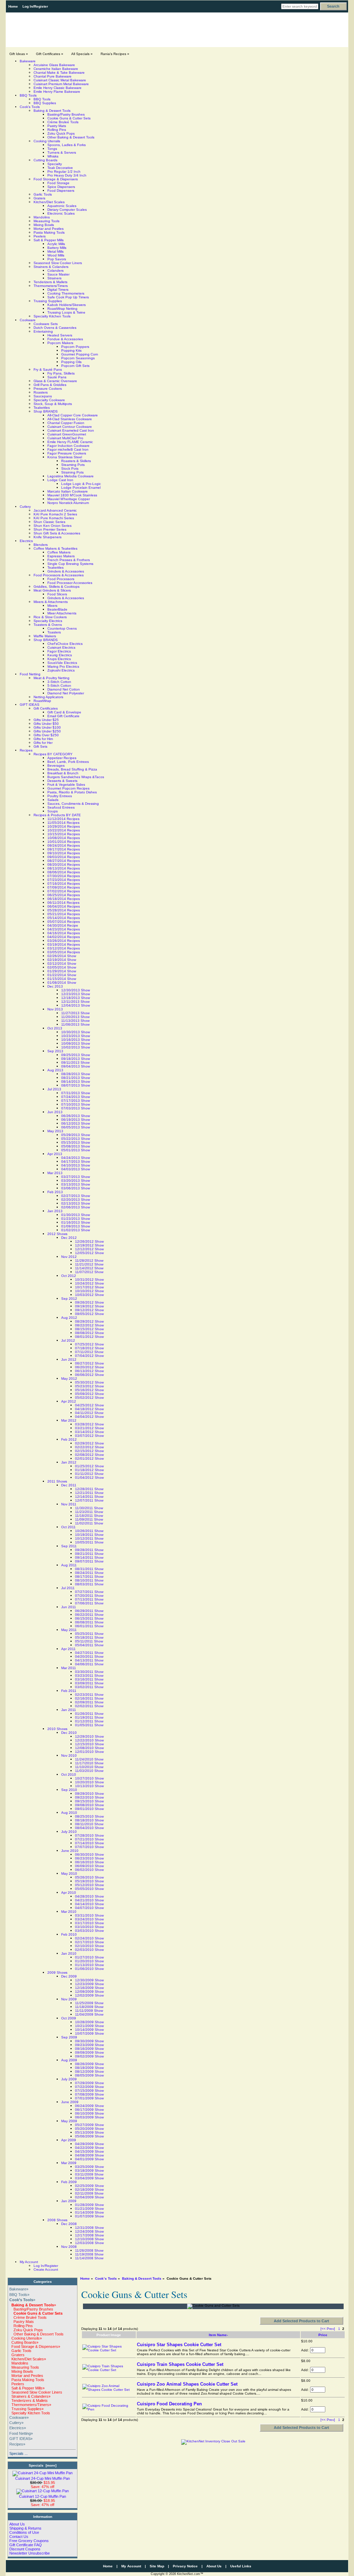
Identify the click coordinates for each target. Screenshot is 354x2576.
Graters (39, 198)
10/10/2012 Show (89, 1291)
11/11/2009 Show (89, 2011)
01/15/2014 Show (62, 979)
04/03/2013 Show (76, 1169)
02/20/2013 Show (76, 1200)
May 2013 (55, 1131)
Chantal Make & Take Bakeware (59, 73)
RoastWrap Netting (62, 309)
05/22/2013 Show (76, 1139)
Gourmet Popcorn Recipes (68, 788)
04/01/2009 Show (89, 2159)
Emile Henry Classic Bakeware (58, 88)
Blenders (41, 545)
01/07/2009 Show (89, 2216)
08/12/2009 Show (89, 2071)
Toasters (54, 632)
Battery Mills (57, 248)
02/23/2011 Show (89, 1695)
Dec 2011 (69, 1485)
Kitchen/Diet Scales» (28, 2359)
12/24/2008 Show (89, 2231)
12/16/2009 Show (89, 1988)
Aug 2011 (69, 1565)
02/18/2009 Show (89, 2190)
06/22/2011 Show (89, 1615)
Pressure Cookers (48, 389)
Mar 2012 (69, 1420)
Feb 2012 (69, 1439)
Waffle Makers (45, 636)
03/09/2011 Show (89, 1683)
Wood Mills (56, 255)
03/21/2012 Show (89, 1428)
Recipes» (17, 2444)
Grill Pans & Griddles (50, 385)
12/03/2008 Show (89, 2243)
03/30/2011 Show (89, 1672)
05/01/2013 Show (76, 1150)
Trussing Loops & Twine (66, 312)
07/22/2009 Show (89, 2087)
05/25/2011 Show (89, 1634)
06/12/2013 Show (76, 1123)
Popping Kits (71, 350)
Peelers (40, 236)
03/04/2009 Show (89, 2178)
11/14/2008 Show (89, 2258)
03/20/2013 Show (76, 1181)
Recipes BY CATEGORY (53, 754)
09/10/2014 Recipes (64, 853)
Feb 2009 (69, 2182)
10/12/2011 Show (89, 1538)
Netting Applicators (48, 697)
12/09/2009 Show (89, 1992)
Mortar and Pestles (49, 229)
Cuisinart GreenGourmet (67, 434)
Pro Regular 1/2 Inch (64, 172)
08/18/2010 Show (89, 1820)
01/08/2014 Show (62, 983)
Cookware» (19, 2417)
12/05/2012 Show (89, 1253)
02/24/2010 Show (89, 1938)
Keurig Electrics (60, 655)
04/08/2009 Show (89, 2155)
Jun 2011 (69, 1607)
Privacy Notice (185, 2566)
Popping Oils (71, 362)
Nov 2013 (55, 1009)
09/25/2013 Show (76, 1055)
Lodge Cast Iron (60, 480)
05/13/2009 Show (89, 2132)
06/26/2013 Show (76, 1116)
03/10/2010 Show (89, 1927)
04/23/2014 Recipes (64, 929)
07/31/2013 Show (76, 1093)
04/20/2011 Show (89, 1656)
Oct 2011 (68, 1527)
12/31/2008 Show (89, 2228)
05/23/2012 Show (89, 1386)
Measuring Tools (46, 221)
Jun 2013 (55, 1112)
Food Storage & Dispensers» (35, 2347)
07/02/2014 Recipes (64, 891)
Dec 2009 (69, 1976)
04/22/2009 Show (89, 2148)
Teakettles (42, 408)
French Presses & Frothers (69, 560)
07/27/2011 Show (89, 1592)
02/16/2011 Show (89, 1698)
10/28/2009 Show (89, 2022)
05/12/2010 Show (89, 1885)
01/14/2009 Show (89, 2212)
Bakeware (28, 61)
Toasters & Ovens (48, 625)
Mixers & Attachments (51, 602)
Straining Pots (72, 472)
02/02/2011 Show (89, 1706)
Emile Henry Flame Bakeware (57, 92)
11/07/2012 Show (89, 1272)
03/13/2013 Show (76, 1184)
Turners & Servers (62, 152)
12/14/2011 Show (89, 1497)
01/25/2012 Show (89, 1466)
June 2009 (70, 2102)
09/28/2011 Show (89, 1550)
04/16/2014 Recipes (64, 933)
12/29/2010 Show (89, 1736)
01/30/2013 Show (76, 1215)
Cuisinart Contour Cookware (70, 427)
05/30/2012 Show (89, 1382)
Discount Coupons (25, 2549)
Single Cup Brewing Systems (70, 564)
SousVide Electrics (62, 663)
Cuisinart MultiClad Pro (65, 438)
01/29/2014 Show (62, 971)
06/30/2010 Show (89, 1854)
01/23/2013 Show (76, 1219)
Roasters (41, 392)
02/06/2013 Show (76, 1207)
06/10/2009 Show (89, 2113)
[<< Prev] (328, 2329)
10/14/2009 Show (89, 2030)
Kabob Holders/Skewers (67, 305)
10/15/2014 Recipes (64, 834)
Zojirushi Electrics (61, 670)
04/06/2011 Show (89, 1664)
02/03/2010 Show (89, 1950)
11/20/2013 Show (75, 1017)
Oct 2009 (69, 2018)
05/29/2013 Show (76, 1135)
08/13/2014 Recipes (64, 868)
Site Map (157, 2566)
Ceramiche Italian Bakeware (56, 69)
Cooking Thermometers (66, 293)
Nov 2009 (69, 1999)
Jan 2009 (69, 2201)
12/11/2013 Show (75, 1002)
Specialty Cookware (49, 400)
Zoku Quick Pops (61, 133)
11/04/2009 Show (89, 2014)
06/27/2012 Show (89, 1363)
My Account (29, 2262)
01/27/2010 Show (89, 1957)
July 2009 (69, 2079)
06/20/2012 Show (89, 1367)
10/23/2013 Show (76, 1036)
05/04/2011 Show (89, 1645)
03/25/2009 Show (89, 2167)
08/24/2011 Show (89, 1573)
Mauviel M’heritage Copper (69, 499)
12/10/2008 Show (89, 2239)
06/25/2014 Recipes (64, 895)
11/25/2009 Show (89, 2003)
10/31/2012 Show (89, 1280)
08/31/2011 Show (89, 1569)
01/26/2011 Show (89, 1714)
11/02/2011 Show (89, 1523)
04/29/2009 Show (89, 2144)
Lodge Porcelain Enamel (81, 488)
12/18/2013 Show (76, 998)
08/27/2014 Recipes (64, 861)
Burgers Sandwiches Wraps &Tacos (76, 777)
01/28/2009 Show (89, 2205)
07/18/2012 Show (89, 1348)
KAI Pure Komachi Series (54, 518)
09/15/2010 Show (89, 1801)
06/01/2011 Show (89, 1626)
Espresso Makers (61, 556)
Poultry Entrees (60, 796)
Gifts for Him (43, 739)
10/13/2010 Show (89, 1786)
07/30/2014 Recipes (64, 876)
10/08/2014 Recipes (64, 838)
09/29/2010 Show (89, 1794)
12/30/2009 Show (89, 1980)
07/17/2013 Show (76, 1101)
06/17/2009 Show (89, 2110)
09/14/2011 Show (89, 1557)
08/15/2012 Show (89, 1329)
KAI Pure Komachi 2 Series (55, 514)
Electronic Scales (61, 213)
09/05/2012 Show (89, 1314)
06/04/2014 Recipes (64, 906)
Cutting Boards (45, 160)
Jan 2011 (69, 1710)
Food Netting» (21, 2433)
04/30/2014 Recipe (63, 925)
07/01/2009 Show (89, 2098)
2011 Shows (57, 1481)
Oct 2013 (55, 1028)
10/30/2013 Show (76, 1032)
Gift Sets (40, 746)
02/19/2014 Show (62, 960)
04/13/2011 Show (89, 1660)
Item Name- (218, 2335)
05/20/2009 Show (89, 2129)
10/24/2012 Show (89, 1283)
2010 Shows (57, 1729)
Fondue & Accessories (65, 339)
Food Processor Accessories (70, 583)
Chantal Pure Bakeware (53, 76)
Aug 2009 (69, 2060)
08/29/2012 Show (89, 1321)
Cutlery (25, 507)
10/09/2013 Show (76, 1043)
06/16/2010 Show (89, 1862)
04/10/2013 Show (76, 1165)
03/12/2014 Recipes (64, 948)
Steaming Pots (73, 465)
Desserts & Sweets (62, 781)
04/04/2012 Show (89, 1417)
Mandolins (42, 217)
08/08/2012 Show (89, 1333)
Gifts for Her (43, 743)
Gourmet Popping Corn (80, 354)
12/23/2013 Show (76, 994)
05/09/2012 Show (89, 1394)
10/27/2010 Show (89, 1778)
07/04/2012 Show (89, 1356)
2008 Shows (57, 2220)
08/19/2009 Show (89, 2068)
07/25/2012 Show (89, 1344)
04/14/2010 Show (89, 1904)
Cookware (28, 320)
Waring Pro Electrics (63, 666)
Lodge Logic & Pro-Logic (81, 484)
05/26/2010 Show (89, 1877)
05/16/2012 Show (89, 1390)
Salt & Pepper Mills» (27, 2388)
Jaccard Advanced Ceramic (55, 510)
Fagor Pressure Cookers (67, 453)
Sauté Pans (57, 377)
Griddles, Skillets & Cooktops (57, 587)
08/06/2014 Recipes (64, 872)
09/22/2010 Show (89, 1797)
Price (323, 2335)
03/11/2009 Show (89, 2174)
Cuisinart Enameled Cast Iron (71, 430)
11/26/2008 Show (89, 2250)
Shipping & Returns (25, 2528)
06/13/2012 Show (89, 1371)
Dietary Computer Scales (67, 210)
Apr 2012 (69, 1401)
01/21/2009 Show (89, 2209)
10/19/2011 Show (89, 1535)
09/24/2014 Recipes (64, 845)
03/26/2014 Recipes (64, 941)
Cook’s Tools (30, 107)
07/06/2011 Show (89, 1603)
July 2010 (69, 1832)
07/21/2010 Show (89, 1839)
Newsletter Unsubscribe (30, 2553)
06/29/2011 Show (89, 1611)
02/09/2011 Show (89, 1702)
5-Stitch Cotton (59, 686)
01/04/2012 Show (89, 1478)
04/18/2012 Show (89, 1409)
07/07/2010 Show (89, 1847)
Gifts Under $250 (47, 731)
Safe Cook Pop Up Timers (68, 297)
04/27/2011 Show (89, 1653)
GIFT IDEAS (30, 705)
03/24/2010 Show (89, 1919)
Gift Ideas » (19, 54)
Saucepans (43, 396)
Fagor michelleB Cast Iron (68, 449)
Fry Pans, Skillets (61, 373)
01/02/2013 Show (76, 1230)
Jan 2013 (55, 1211)
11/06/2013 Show (75, 1024)
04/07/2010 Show (89, 1908)
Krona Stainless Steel (65, 457)
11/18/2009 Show (89, 2007)
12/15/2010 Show (89, 1744)
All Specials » (82, 54)
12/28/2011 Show (89, 1489)
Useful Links (241, 2566)
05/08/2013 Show (76, 1146)
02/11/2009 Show (89, 2193)
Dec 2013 (55, 986)
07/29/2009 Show (89, 2083)
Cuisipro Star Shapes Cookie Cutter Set (179, 2345)
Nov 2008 (69, 2247)
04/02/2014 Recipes (64, 937)
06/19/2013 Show (76, 1120)
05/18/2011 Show (89, 1637)
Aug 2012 (69, 1318)
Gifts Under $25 (46, 720)
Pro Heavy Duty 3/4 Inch (67, 175)
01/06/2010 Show (89, 1969)
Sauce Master (58, 274)
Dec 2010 (69, 1733)
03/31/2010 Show (89, 1915)
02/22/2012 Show (89, 1447)
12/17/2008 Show (89, 2235)
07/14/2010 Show (89, 1843)
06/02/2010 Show (89, 1870)
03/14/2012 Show (89, 1432)
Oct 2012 (69, 1276)
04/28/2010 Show (89, 1896)
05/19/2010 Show (89, 1881)
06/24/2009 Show (89, 2106)
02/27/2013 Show (76, 1196)
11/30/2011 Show (89, 1508)
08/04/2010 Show (89, 1828)
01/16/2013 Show (76, 1222)
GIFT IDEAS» (21, 2439)
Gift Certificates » (50, 54)
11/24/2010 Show (89, 1759)
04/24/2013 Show (76, 1158)
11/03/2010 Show (89, 1771)
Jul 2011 (68, 1588)
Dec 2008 (69, 2224)
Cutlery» (16, 2423)
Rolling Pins (57, 130)
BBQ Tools (28, 95)
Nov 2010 (69, 1755)
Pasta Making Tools (49, 232)
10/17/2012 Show (89, 1287)
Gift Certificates (46, 708)
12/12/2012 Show (89, 1249)
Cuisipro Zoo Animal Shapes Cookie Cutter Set (187, 2384)
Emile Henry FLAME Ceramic (70, 442)
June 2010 (70, 1851)
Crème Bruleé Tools (63, 122)
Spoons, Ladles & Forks (67, 145)
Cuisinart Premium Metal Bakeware (61, 84)
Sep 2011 (69, 1546)
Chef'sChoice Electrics (65, 644)
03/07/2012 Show (89, 1436)
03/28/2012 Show (89, 1424)
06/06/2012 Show (89, 1375)
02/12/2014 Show (62, 963)
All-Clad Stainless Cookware (70, 419)
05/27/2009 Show (89, 2125)
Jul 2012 (68, 1340)
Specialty (55, 164)
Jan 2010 (69, 1953)
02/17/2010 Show (89, 1942)
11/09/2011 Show (89, 1519)
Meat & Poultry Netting (52, 678)
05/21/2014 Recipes (64, 914)
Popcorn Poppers (75, 347)
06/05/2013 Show (76, 1127)
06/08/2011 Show (89, 1622)
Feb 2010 (69, 1934)
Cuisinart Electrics (61, 647)
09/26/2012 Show (89, 1302)
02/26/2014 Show (62, 956)
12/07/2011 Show (89, 1500)
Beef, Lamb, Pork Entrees (68, 762)
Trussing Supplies (48, 301)
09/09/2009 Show (89, 2052)
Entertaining (43, 331)
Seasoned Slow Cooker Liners (58, 263)
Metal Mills (55, 251)
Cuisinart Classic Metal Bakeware (60, 80)
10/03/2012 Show (89, 1295)
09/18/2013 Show (76, 1059)
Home (13, 6)
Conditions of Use (24, 2532)
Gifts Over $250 (46, 735)
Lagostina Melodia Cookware (71, 476)
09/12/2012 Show (89, 1310)
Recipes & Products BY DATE (57, 815)
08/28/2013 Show (76, 1074)
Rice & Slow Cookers (50, 617)
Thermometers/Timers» (30, 2405)
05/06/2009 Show (89, 2136)
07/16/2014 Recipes (64, 884)
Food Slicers (57, 594)
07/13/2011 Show (89, 1599)
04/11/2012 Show (89, 1413)
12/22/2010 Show (89, 1740)
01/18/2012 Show (89, 1470)
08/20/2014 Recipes (64, 864)
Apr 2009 (69, 2140)
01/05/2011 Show (89, 1725)
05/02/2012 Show (89, 1398)
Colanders (55, 271)
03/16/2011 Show (89, 1679)
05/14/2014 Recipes (64, 918)
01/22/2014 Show (62, 975)
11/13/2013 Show (75, 1021)
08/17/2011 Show (89, 1577)
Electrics (26, 541)
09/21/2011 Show (89, 1554)
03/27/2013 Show (76, 1177)
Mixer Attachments (62, 613)
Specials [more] (43, 2465)
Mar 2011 (69, 1668)
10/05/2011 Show (89, 1542)
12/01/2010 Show (89, 1752)
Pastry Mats (57, 126)
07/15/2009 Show (89, 2091)
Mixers (52, 606)
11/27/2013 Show (75, 1013)
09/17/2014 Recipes (64, 849)
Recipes (26, 750)
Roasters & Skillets (76, 461)
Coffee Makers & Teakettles (55, 548)
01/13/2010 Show (89, 1965)
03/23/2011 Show (89, 1676)
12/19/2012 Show (89, 1245)
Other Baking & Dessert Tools (71, 137)
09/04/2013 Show (76, 1066)
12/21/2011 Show (89, 1493)
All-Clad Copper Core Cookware (73, 415)
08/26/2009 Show (89, 2064)
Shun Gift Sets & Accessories (57, 533)
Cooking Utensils (47, 141)
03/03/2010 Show (89, 1931)
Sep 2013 (55, 1051)
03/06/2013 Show (76, 1188)
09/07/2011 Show (89, 1561)
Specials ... (18, 2453)
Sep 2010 (69, 1790)
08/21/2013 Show (76, 1078)
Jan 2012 (69, 1462)
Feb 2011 (69, 1691)
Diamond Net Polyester (66, 693)
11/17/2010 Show (89, 1763)
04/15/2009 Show (89, 2151)
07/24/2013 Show (76, 1097)
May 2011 (69, 1630)
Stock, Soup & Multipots (53, 404)
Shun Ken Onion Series (53, 526)
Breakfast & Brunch (63, 773)
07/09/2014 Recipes (64, 887)
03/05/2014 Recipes (64, 952)
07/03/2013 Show (76, 1108)
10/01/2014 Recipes (64, 842)
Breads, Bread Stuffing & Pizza (72, 769)
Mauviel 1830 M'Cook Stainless (72, 495)
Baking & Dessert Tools (52, 111)
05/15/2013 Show (76, 1142)
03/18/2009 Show (89, 2170)
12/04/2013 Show (76, 1005)
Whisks (53, 156)
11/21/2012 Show (89, 1264)
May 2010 (69, 1874)
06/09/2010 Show (89, 1866)
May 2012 (69, 1379)
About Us (17, 2524)
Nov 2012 (69, 1257)
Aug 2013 (55, 1070)
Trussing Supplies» (26, 2409)
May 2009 (69, 2121)
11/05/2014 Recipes (63, 823)
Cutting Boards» (24, 2342)
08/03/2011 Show (89, 1584)
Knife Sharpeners (48, 537)
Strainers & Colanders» (30, 2396)
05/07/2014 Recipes (64, 922)
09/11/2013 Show (75, 1062)
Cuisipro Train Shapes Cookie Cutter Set (180, 2364)
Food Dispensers (61, 191)
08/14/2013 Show (76, 1082)
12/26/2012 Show (89, 1241)
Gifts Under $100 (47, 727)
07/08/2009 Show (89, 2094)
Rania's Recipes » (115, 54)
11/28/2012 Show (89, 1260)
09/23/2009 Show (89, 2045)
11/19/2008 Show (89, 2254)
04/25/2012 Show (89, 1405)
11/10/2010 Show (89, 1767)
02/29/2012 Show (89, 1443)
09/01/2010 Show (89, 1809)
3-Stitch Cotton (59, 682)
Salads (53, 800)
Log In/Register (35, 6)
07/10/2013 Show (76, 1104)
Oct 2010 (69, 1775)
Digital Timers (58, 290)
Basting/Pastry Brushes (66, 114)
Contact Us (19, 2537)
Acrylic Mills (56, 244)
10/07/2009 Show (89, 2033)
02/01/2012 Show (89, 1458)
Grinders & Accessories (66, 571)
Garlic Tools (43, 194)
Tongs (52, 149)
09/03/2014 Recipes (64, 857)
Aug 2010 (69, 1813)
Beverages (56, 765)
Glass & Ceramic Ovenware (55, 381)
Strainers (54, 278)
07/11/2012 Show (89, 1352)
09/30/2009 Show (89, 2041)
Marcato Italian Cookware (68, 491)
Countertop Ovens (62, 628)
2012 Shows (57, 1234)
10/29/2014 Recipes (64, 826)
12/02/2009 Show (89, 1995)
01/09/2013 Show (76, 1226)
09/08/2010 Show (89, 1805)
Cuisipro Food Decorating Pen (169, 2404)
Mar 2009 (69, 2163)
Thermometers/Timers (51, 286)
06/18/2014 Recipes (64, 899)
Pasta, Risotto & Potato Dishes (72, 792)
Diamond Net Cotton (64, 689)
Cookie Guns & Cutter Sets (69, 118)
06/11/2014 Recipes (63, 903)
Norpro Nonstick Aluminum (68, 503)
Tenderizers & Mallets (50, 282)
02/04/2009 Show (89, 2197)
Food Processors (61, 579)
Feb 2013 (55, 1192)
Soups (53, 811)
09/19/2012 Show (89, 1306)
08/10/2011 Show (89, 1580)
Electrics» (18, 2428)
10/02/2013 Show (76, 1047)
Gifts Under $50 (46, 724)
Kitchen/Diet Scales (49, 202)
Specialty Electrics (48, 621)
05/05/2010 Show (89, 1889)
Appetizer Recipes (62, 758)
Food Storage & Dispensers (56, 179)
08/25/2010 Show (89, 1816)
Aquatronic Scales (62, 206)
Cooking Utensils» (26, 2338)
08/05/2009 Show (89, 2075)
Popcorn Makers (60, 343)
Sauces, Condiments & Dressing (73, 804)
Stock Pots (70, 469)
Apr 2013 (55, 1154)
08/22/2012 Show (89, 1325)
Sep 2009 (69, 2037)
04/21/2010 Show (89, 1900)
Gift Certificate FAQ (26, 2545)
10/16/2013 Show (76, 1040)
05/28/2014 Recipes (64, 910)
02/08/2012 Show (89, 1455)
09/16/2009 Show (89, 2049)
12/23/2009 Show (89, 1984)
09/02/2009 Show (89, 2056)
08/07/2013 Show (76, 1085)
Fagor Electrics (59, 651)
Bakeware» (19, 2289)
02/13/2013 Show (76, 1203)
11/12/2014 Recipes (63, 819)
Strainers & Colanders (51, 267)
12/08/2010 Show (89, 1748)
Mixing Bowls (44, 225)
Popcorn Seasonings (78, 358)
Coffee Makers (59, 552)
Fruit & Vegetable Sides (66, 785)
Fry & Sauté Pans (48, 370)
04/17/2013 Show (76, 1161)
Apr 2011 (68, 1649)
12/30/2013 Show (76, 990)
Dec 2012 (69, 1238)
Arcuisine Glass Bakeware (54, 65)
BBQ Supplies (45, 103)
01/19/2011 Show (89, 1717)
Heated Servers (60, 335)
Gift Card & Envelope (64, 712)
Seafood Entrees (61, 807)
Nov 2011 (69, 1504)
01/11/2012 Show (89, 1474)
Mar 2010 (69, 1912)
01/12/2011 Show (89, 1721)
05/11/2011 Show (89, 1641)
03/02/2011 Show (89, 1687)
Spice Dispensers (61, 187)
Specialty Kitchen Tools (52, 316)
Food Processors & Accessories (59, 575)
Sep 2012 (69, 1299)
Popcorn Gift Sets (75, 366)
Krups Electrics (59, 659)
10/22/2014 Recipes (64, 830)
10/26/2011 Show (89, 1531)
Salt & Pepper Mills (49, 240)
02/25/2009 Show (89, 2186)
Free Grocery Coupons (29, 2541)
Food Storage (58, 183)
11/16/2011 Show (89, 1516)
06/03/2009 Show (89, 2117)
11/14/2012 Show (89, 1268)
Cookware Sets (46, 324)
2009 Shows (57, 1972)
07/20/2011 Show (89, 1596)
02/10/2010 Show (89, 1946)
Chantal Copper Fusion (66, 423)
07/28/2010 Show (89, 1835)
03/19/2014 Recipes (64, 944)
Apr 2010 (69, 1893)
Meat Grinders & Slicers (52, 590)
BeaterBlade (57, 609)
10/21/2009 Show (89, 2026)
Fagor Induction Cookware (68, 446)
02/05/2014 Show (62, 967)
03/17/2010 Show (89, 1923)
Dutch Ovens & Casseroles (55, 328)
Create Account (46, 2269)
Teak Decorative (60, 168)
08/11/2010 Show (89, 1824)
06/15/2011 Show (89, 1618)
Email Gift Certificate (63, 716)
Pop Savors (57, 259)
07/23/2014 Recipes (64, 880)
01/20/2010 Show (89, 1961)
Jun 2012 (69, 1359)
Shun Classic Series (49, 522)
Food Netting (30, 674)
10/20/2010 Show (89, 1782)
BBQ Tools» (19, 2295)
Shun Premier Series (50, 529)
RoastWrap (42, 701)
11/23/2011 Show (89, 1512)
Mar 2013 (55, 1173)
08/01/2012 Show (89, 1337)
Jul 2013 (54, 1089)
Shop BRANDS (46, 411)
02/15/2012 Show (89, 1451)
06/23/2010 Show (89, 1858)
